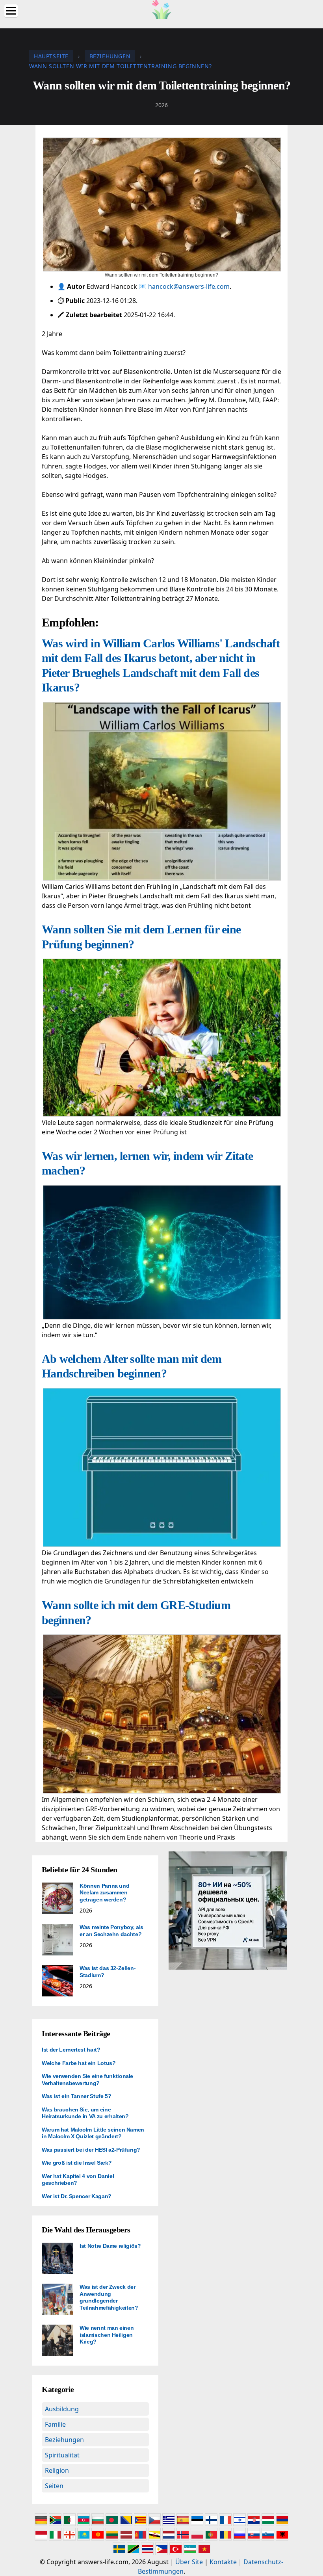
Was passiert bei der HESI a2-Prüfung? (91, 2150)
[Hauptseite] (161, 9)
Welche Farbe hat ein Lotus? (79, 2063)
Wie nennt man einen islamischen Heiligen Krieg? (107, 2335)
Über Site (189, 2562)
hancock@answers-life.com (189, 286)
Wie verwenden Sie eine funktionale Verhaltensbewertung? (87, 2080)
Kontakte (223, 2562)
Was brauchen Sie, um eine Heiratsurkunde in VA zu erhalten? (85, 2113)
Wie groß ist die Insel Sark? (77, 2163)
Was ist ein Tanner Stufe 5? (77, 2096)
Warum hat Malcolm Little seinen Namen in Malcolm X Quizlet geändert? (93, 2133)
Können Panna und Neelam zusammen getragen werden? (104, 1893)
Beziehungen (64, 2440)
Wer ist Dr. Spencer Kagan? (77, 2196)
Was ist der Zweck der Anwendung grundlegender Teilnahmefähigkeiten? (109, 2297)
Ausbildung (62, 2409)
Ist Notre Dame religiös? (110, 2246)
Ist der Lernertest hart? (71, 2050)
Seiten (54, 2486)
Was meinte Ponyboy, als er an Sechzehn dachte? (111, 1931)
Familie (55, 2424)
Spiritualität (62, 2455)
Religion (57, 2470)
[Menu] (11, 11)
